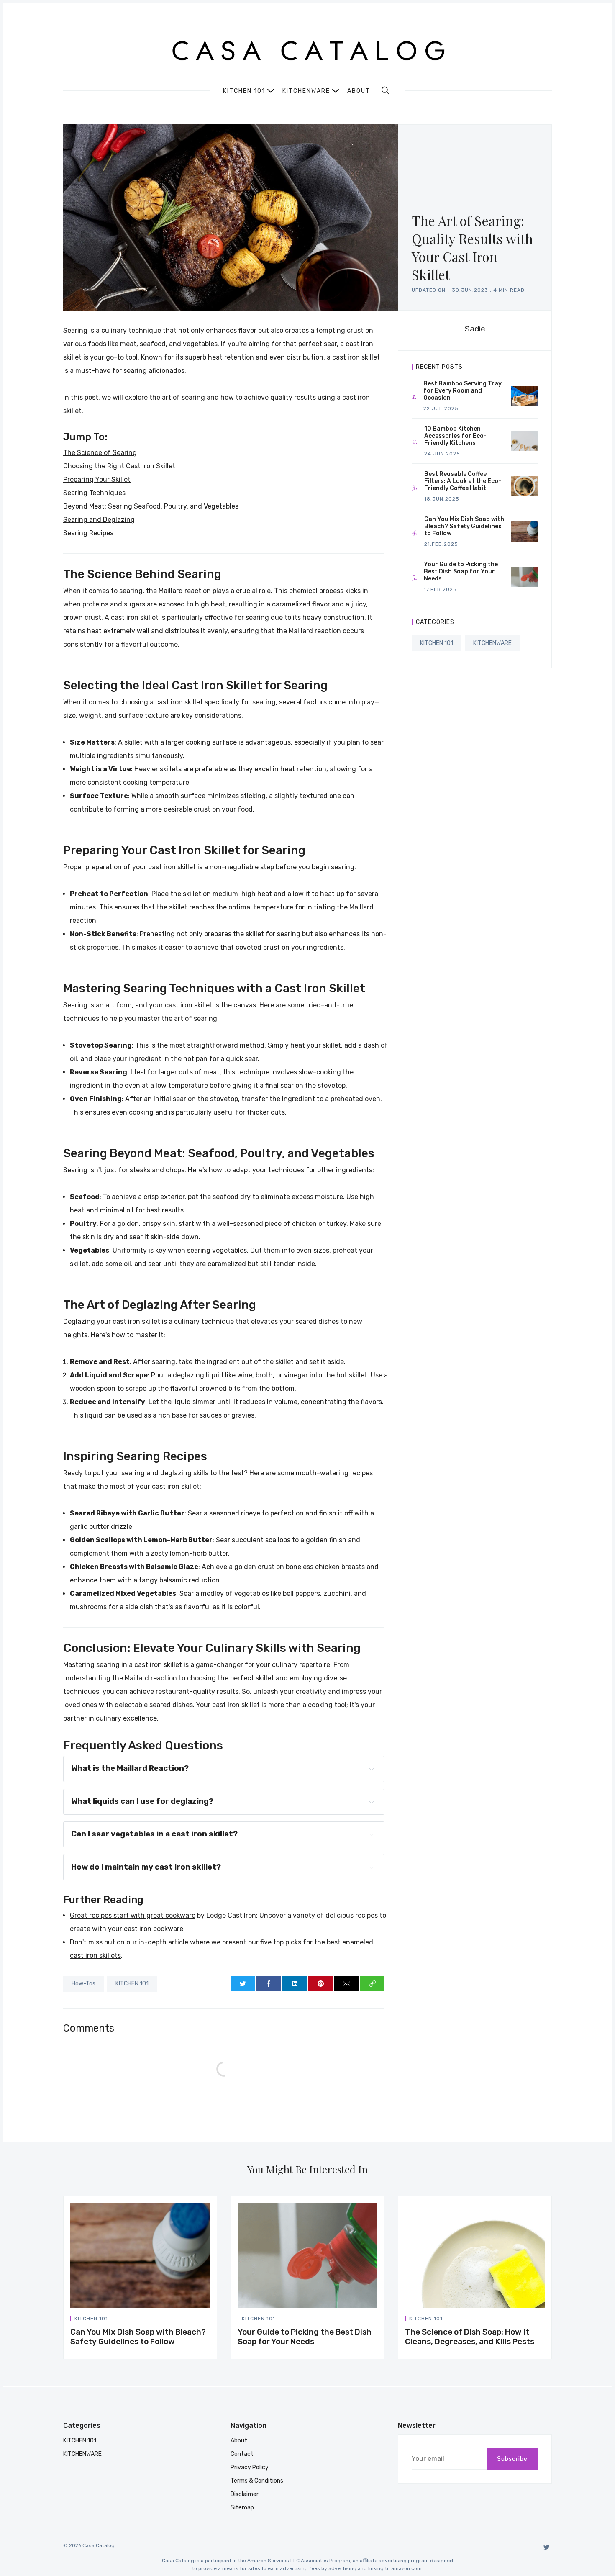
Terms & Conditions (257, 2481)
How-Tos (83, 1984)
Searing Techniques (94, 493)
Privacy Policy (250, 2467)
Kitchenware (306, 91)
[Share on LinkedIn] (295, 1983)
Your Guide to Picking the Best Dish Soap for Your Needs (305, 2337)
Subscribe (512, 2459)
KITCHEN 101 (132, 1984)
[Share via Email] (346, 1983)
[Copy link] (372, 1983)
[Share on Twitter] (243, 1983)
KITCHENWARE (492, 643)
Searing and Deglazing (99, 520)
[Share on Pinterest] (320, 1983)
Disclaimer (245, 2494)
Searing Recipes (88, 533)
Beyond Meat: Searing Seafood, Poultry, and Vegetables (151, 506)
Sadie (475, 329)
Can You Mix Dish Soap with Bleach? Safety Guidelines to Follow (138, 2337)
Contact (242, 2454)
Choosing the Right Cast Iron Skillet (119, 466)
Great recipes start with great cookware (133, 1915)
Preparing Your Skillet (97, 479)
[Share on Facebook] (269, 1983)
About (359, 91)
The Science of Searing (100, 453)
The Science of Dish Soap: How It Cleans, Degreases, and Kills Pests (470, 2337)
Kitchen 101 (244, 91)
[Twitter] (547, 2547)
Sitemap (242, 2508)
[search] (385, 90)
